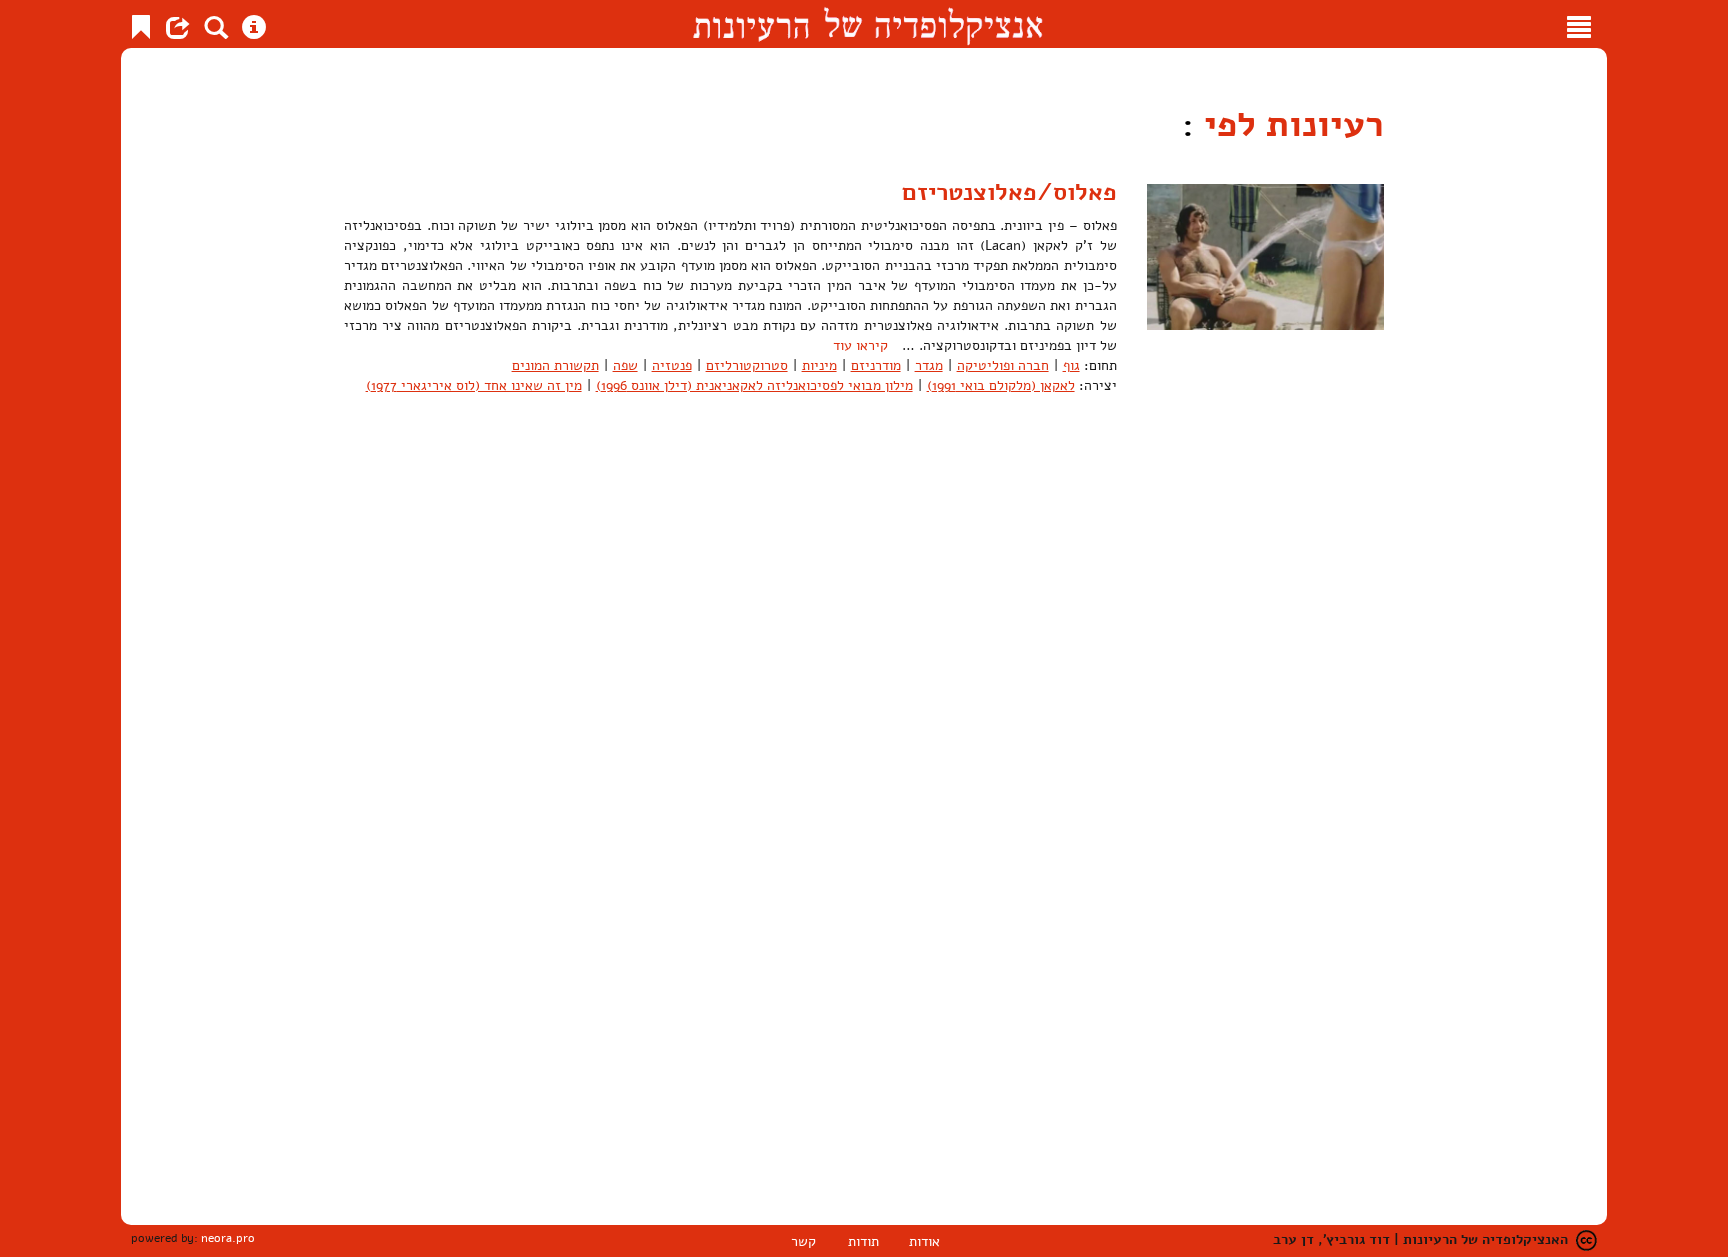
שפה (625, 365)
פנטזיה (672, 365)
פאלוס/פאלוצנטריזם (1009, 192)
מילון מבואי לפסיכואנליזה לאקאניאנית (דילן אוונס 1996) (754, 385)
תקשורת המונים (555, 365)
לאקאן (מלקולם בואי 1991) (1001, 385)
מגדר (929, 365)
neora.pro (228, 1238)
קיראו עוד (860, 345)
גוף (1071, 365)
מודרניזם (876, 365)
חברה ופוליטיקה (1003, 365)
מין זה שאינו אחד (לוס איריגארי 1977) (474, 385)
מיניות (819, 365)
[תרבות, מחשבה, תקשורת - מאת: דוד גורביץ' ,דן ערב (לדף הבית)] (867, 24)
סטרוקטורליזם (747, 365)
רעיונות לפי (1289, 124)
